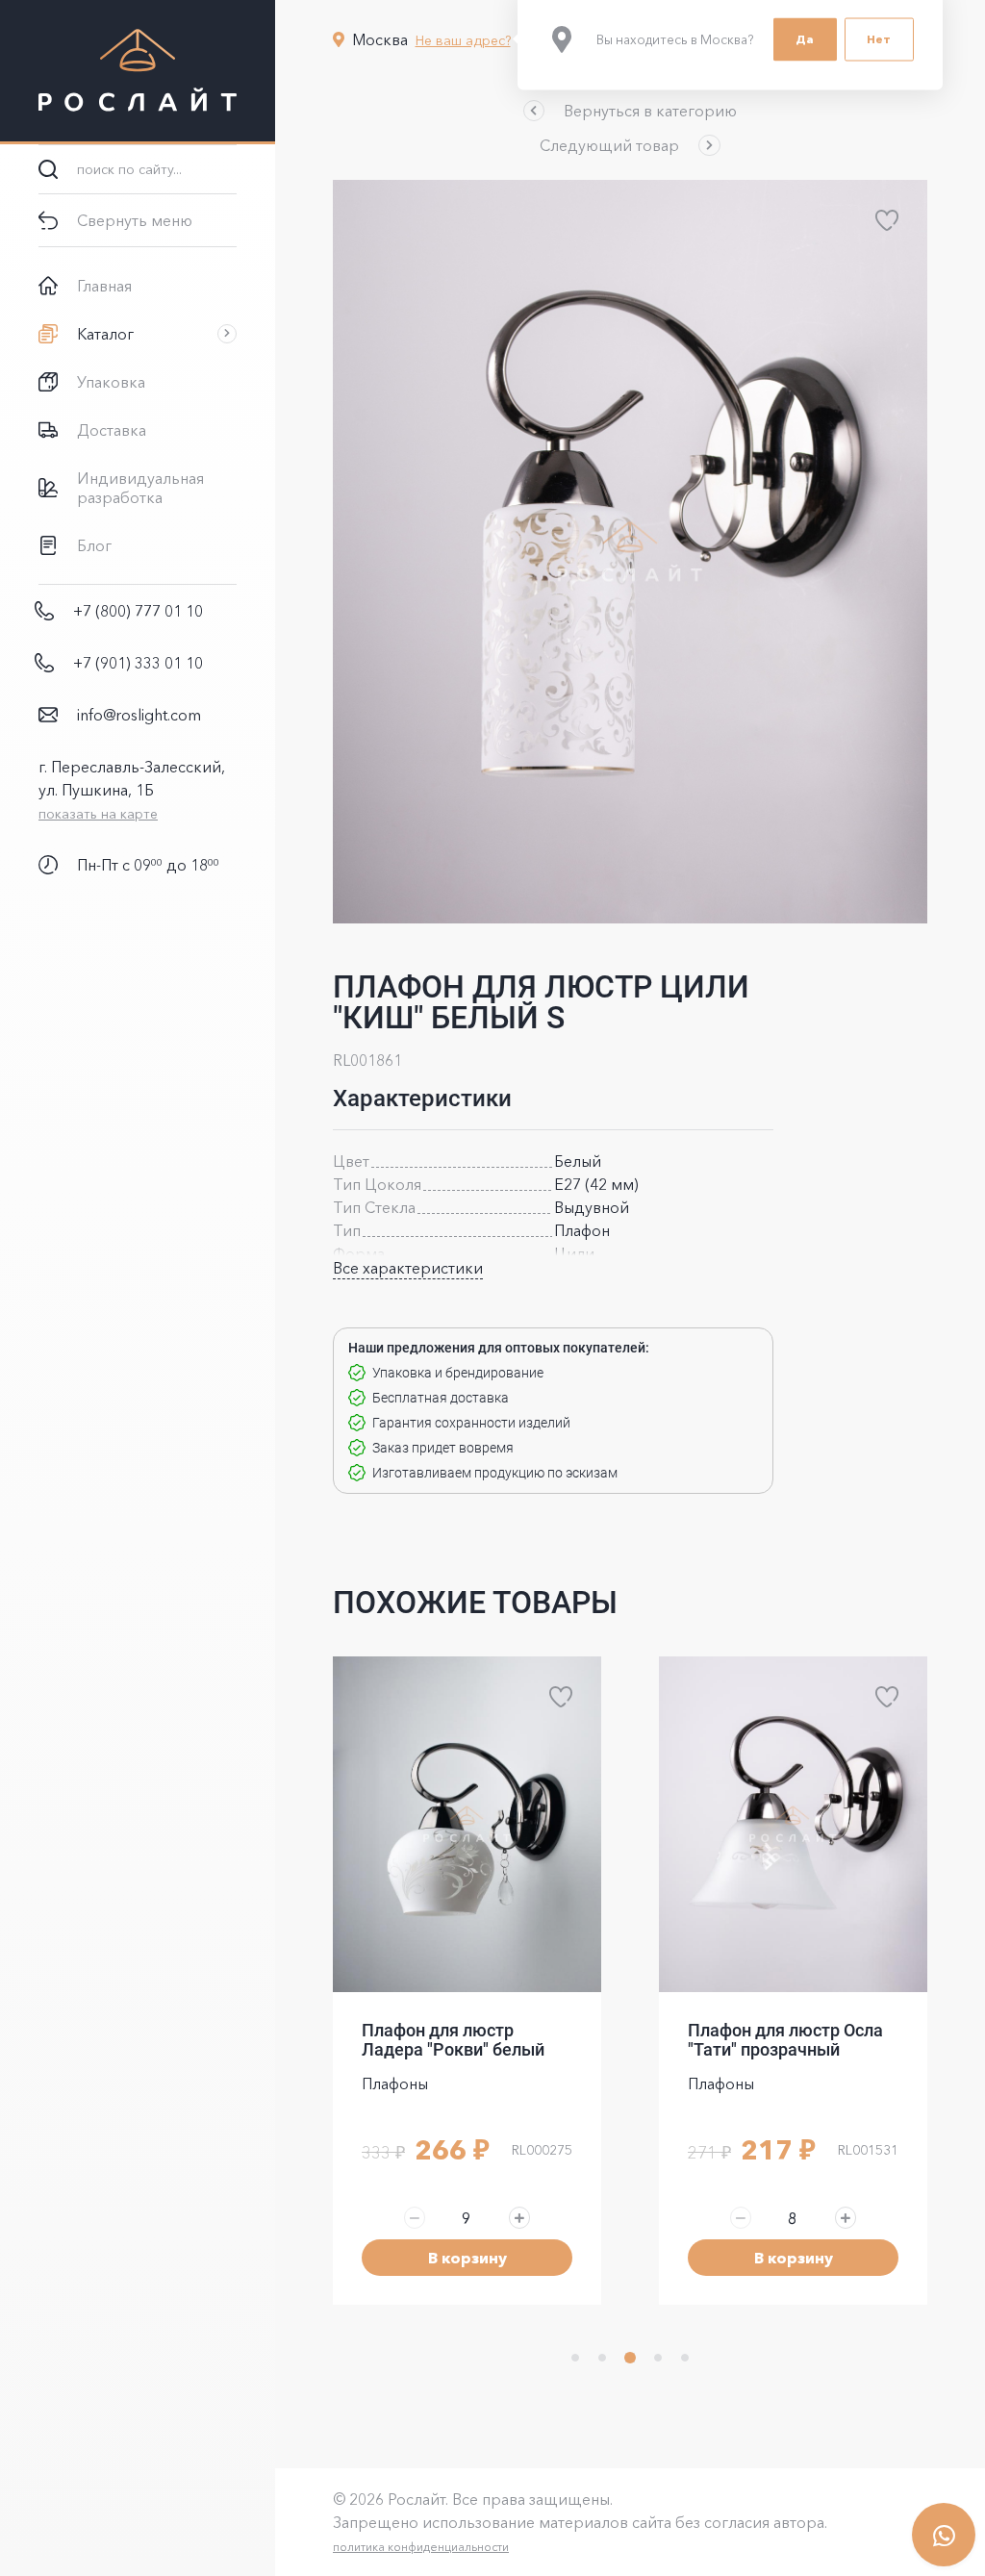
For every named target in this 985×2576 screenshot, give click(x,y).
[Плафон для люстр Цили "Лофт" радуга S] (793, 1824)
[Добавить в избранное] (887, 220)
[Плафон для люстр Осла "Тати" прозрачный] (467, 1824)
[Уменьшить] (415, 2217)
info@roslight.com (139, 715)
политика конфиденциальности (421, 2547)
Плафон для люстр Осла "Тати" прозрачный (459, 2040)
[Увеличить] (519, 2217)
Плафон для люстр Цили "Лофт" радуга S (786, 2040)
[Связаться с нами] (944, 2535)
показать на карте (98, 814)
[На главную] (138, 72)
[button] (630, 111)
